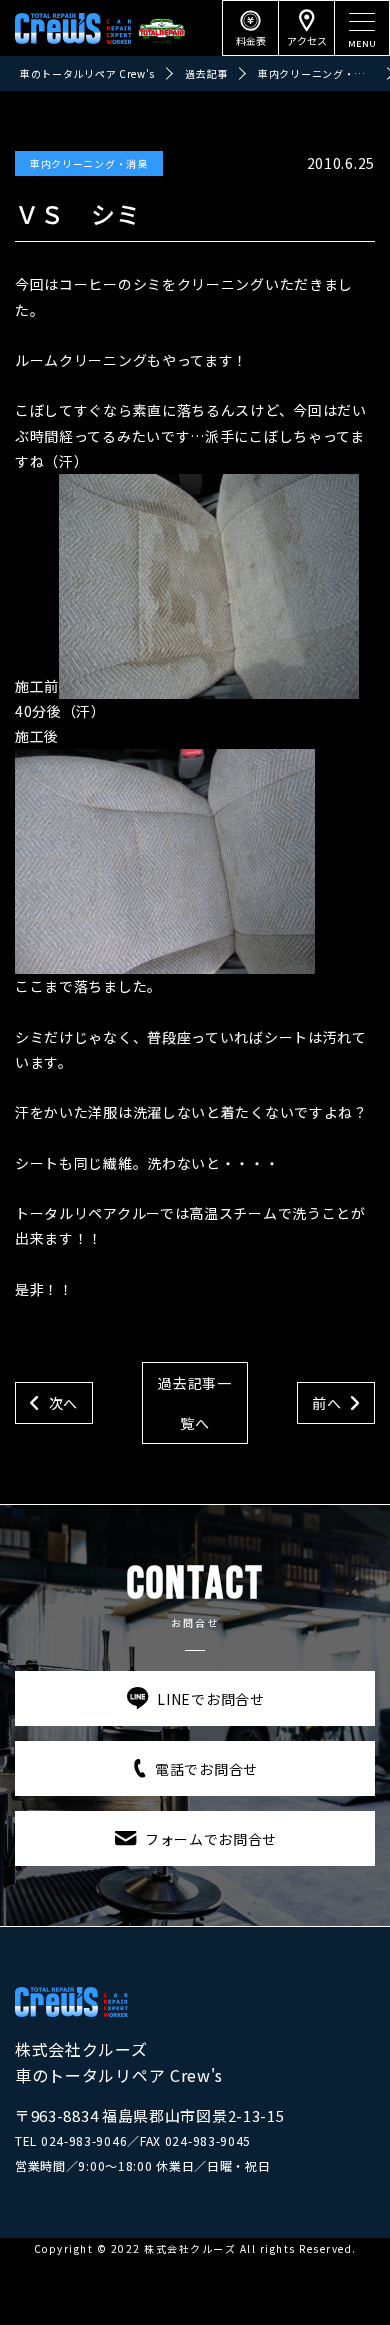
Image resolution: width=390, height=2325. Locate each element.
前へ (326, 1403)
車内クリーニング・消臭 (89, 163)
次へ (63, 1403)
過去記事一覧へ (195, 1403)
